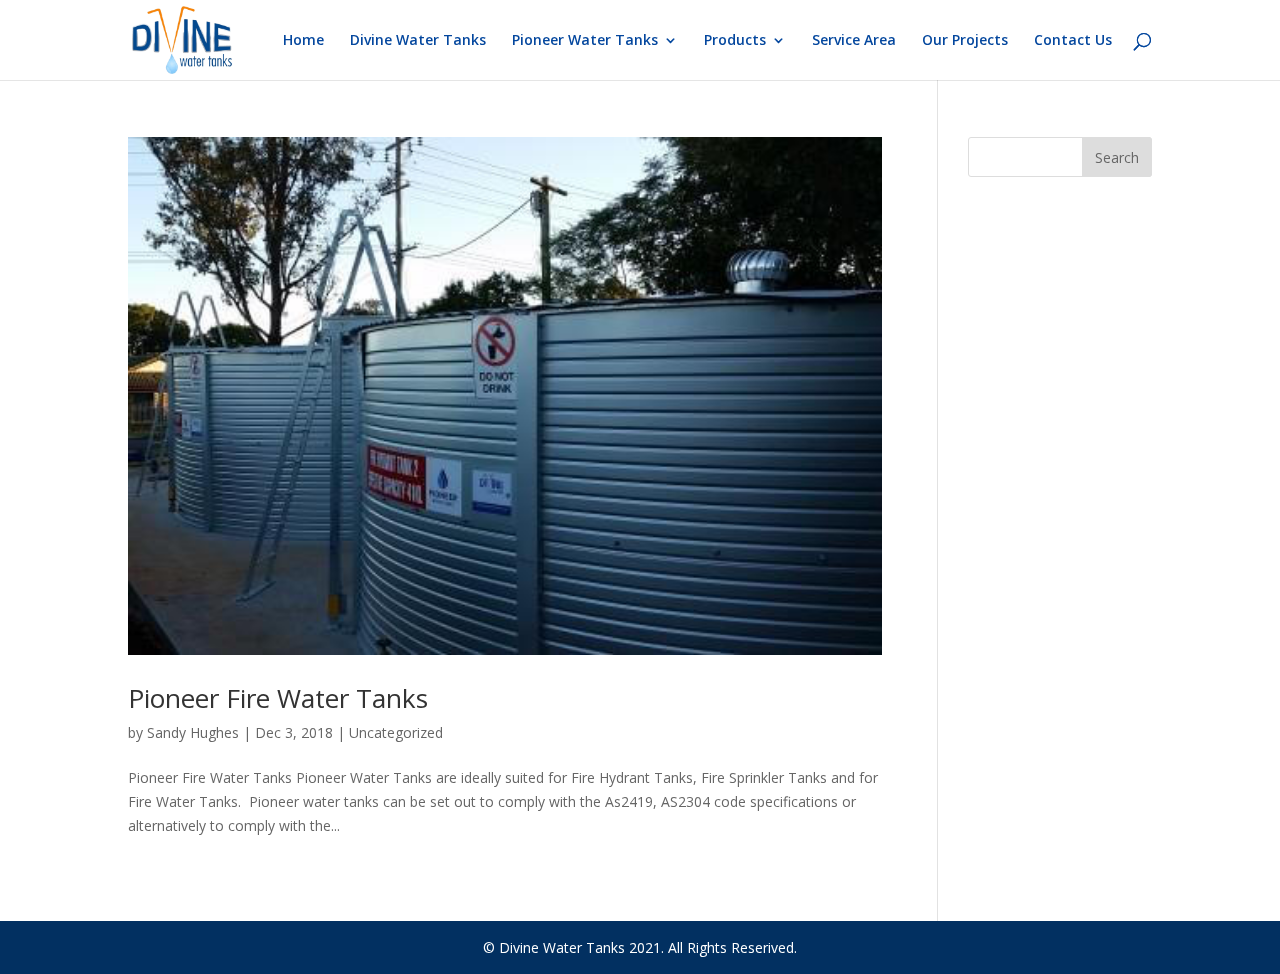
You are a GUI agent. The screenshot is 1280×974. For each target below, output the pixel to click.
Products (735, 41)
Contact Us (1073, 41)
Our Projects (965, 41)
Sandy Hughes (193, 732)
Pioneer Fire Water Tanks (278, 698)
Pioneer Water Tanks (585, 41)
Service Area (854, 41)
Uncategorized (396, 732)
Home (303, 41)
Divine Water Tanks (418, 41)
